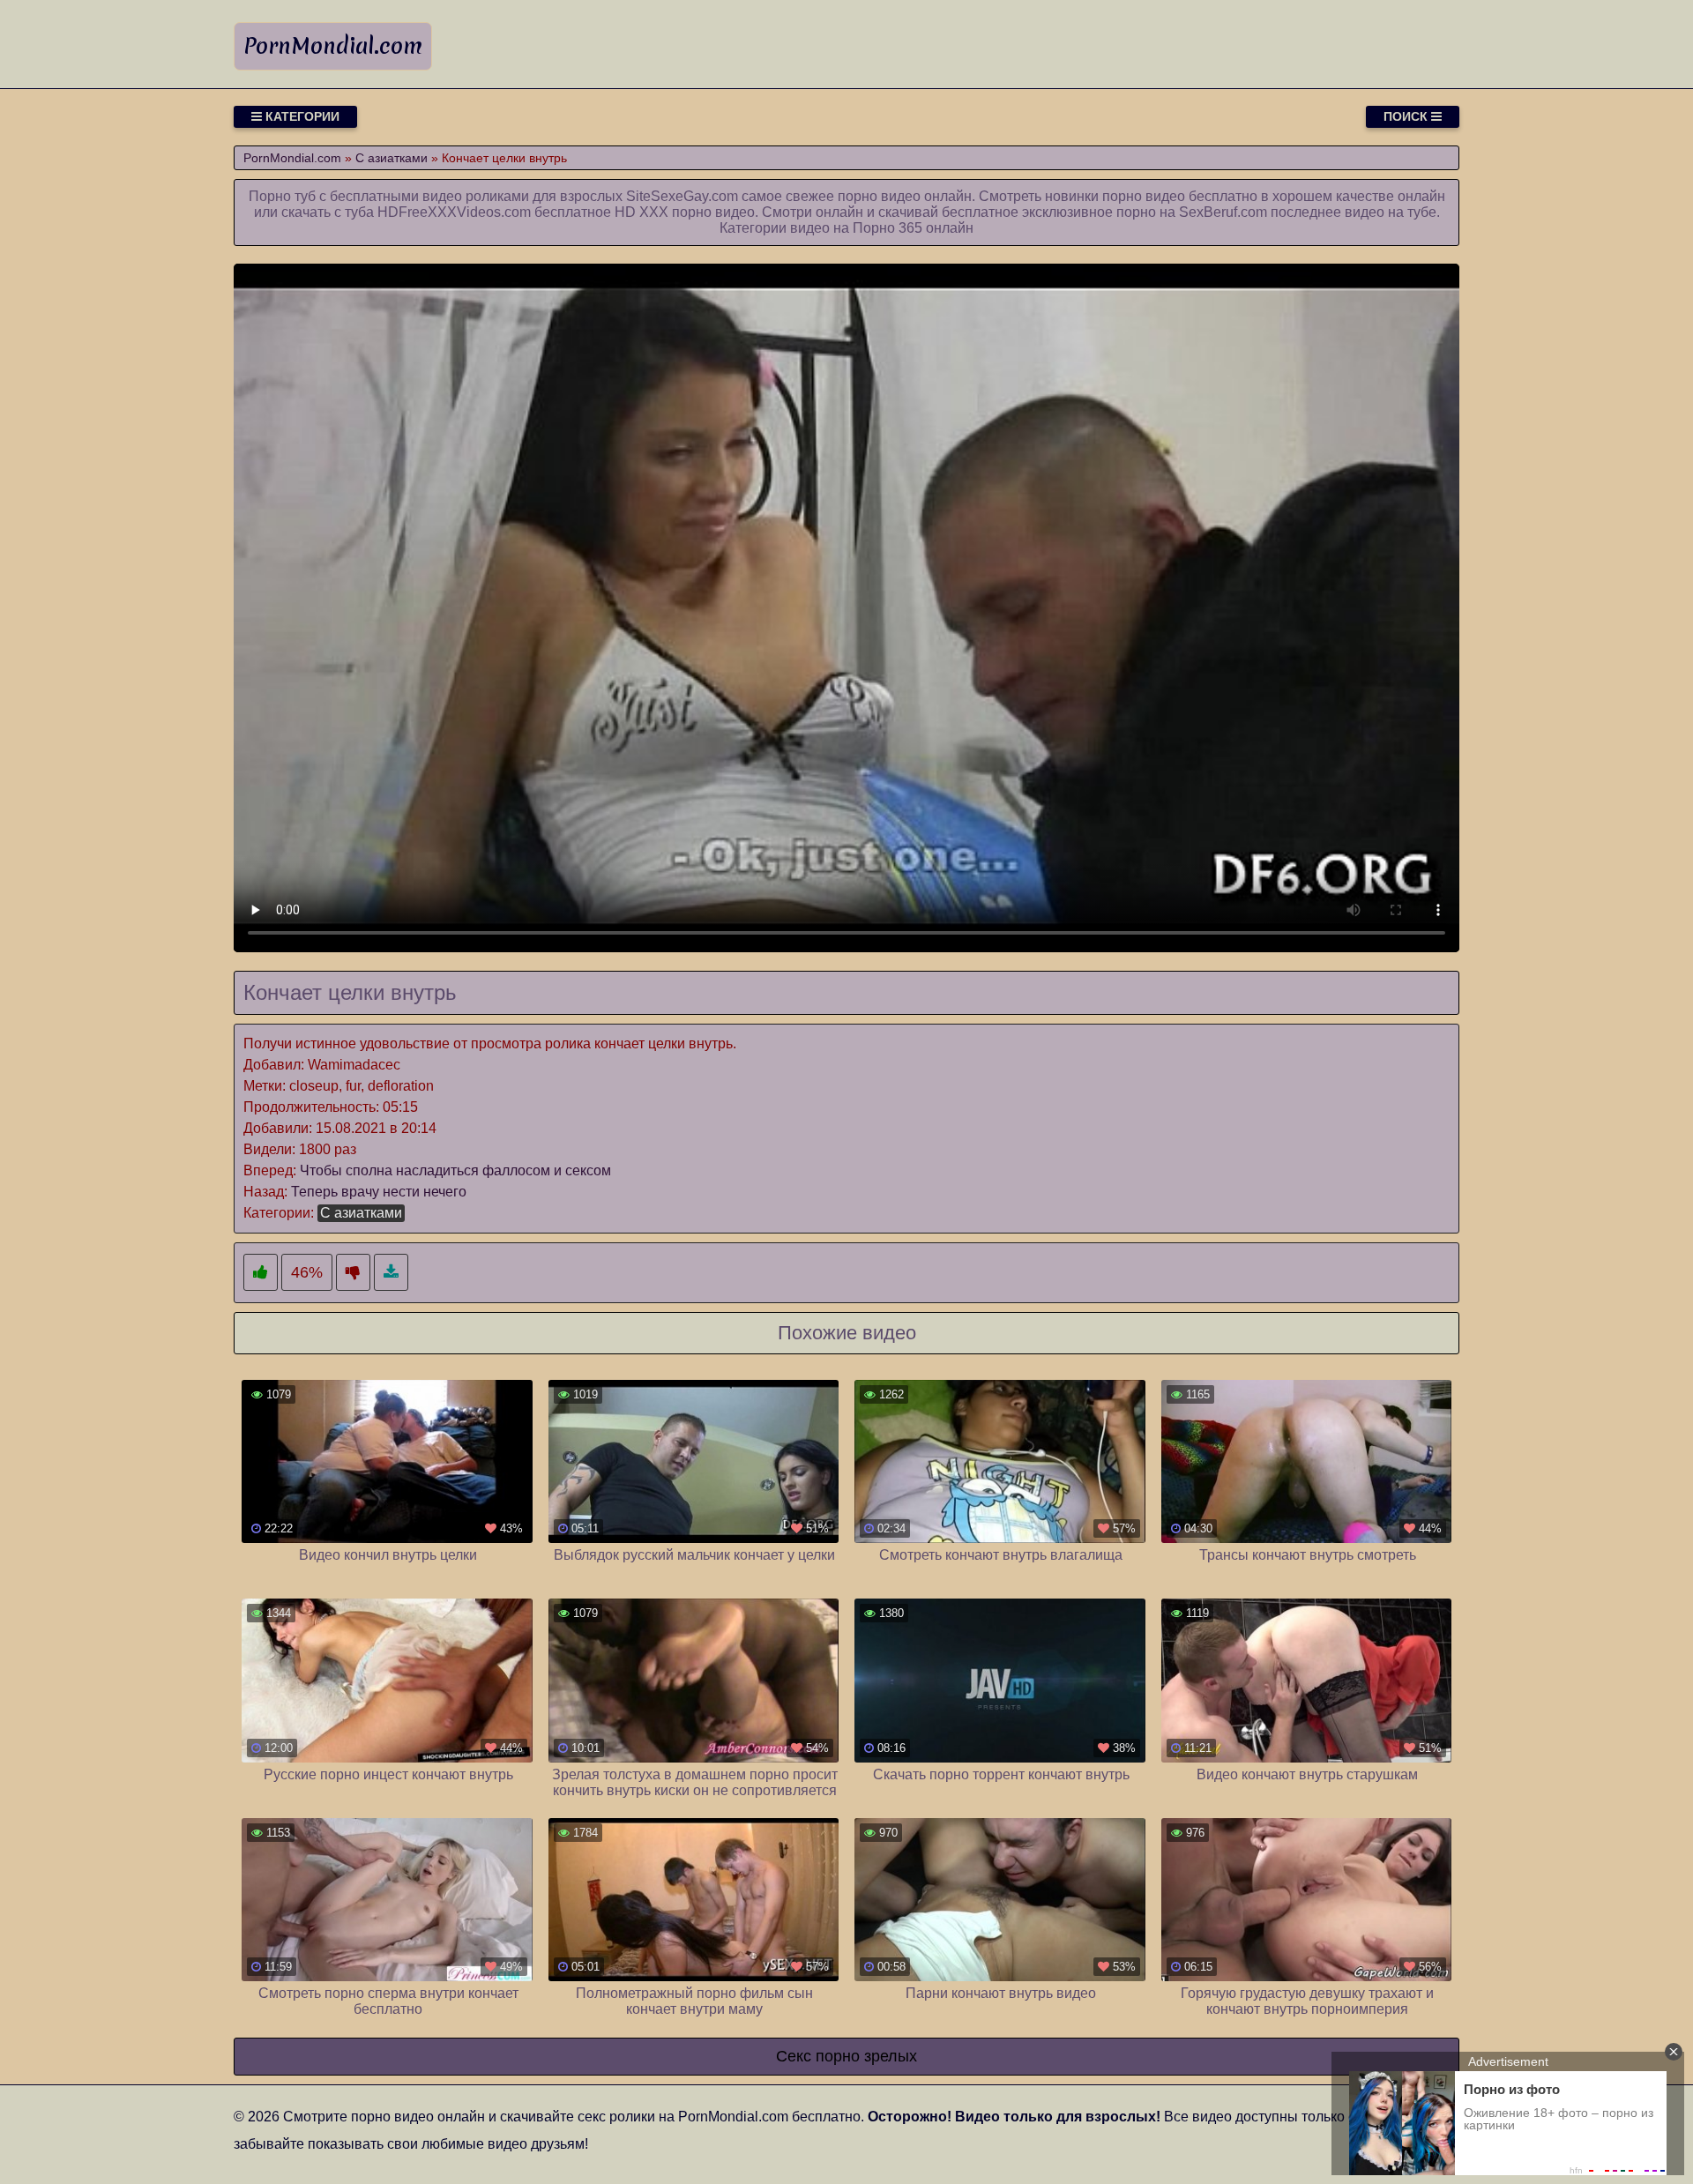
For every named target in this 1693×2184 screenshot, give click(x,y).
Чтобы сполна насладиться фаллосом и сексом (455, 1170)
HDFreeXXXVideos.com (454, 212)
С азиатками (361, 1213)
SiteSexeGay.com (682, 196)
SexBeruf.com (1223, 212)
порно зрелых (866, 2056)
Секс (794, 2056)
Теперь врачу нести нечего (379, 1192)
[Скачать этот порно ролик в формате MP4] (391, 1273)
